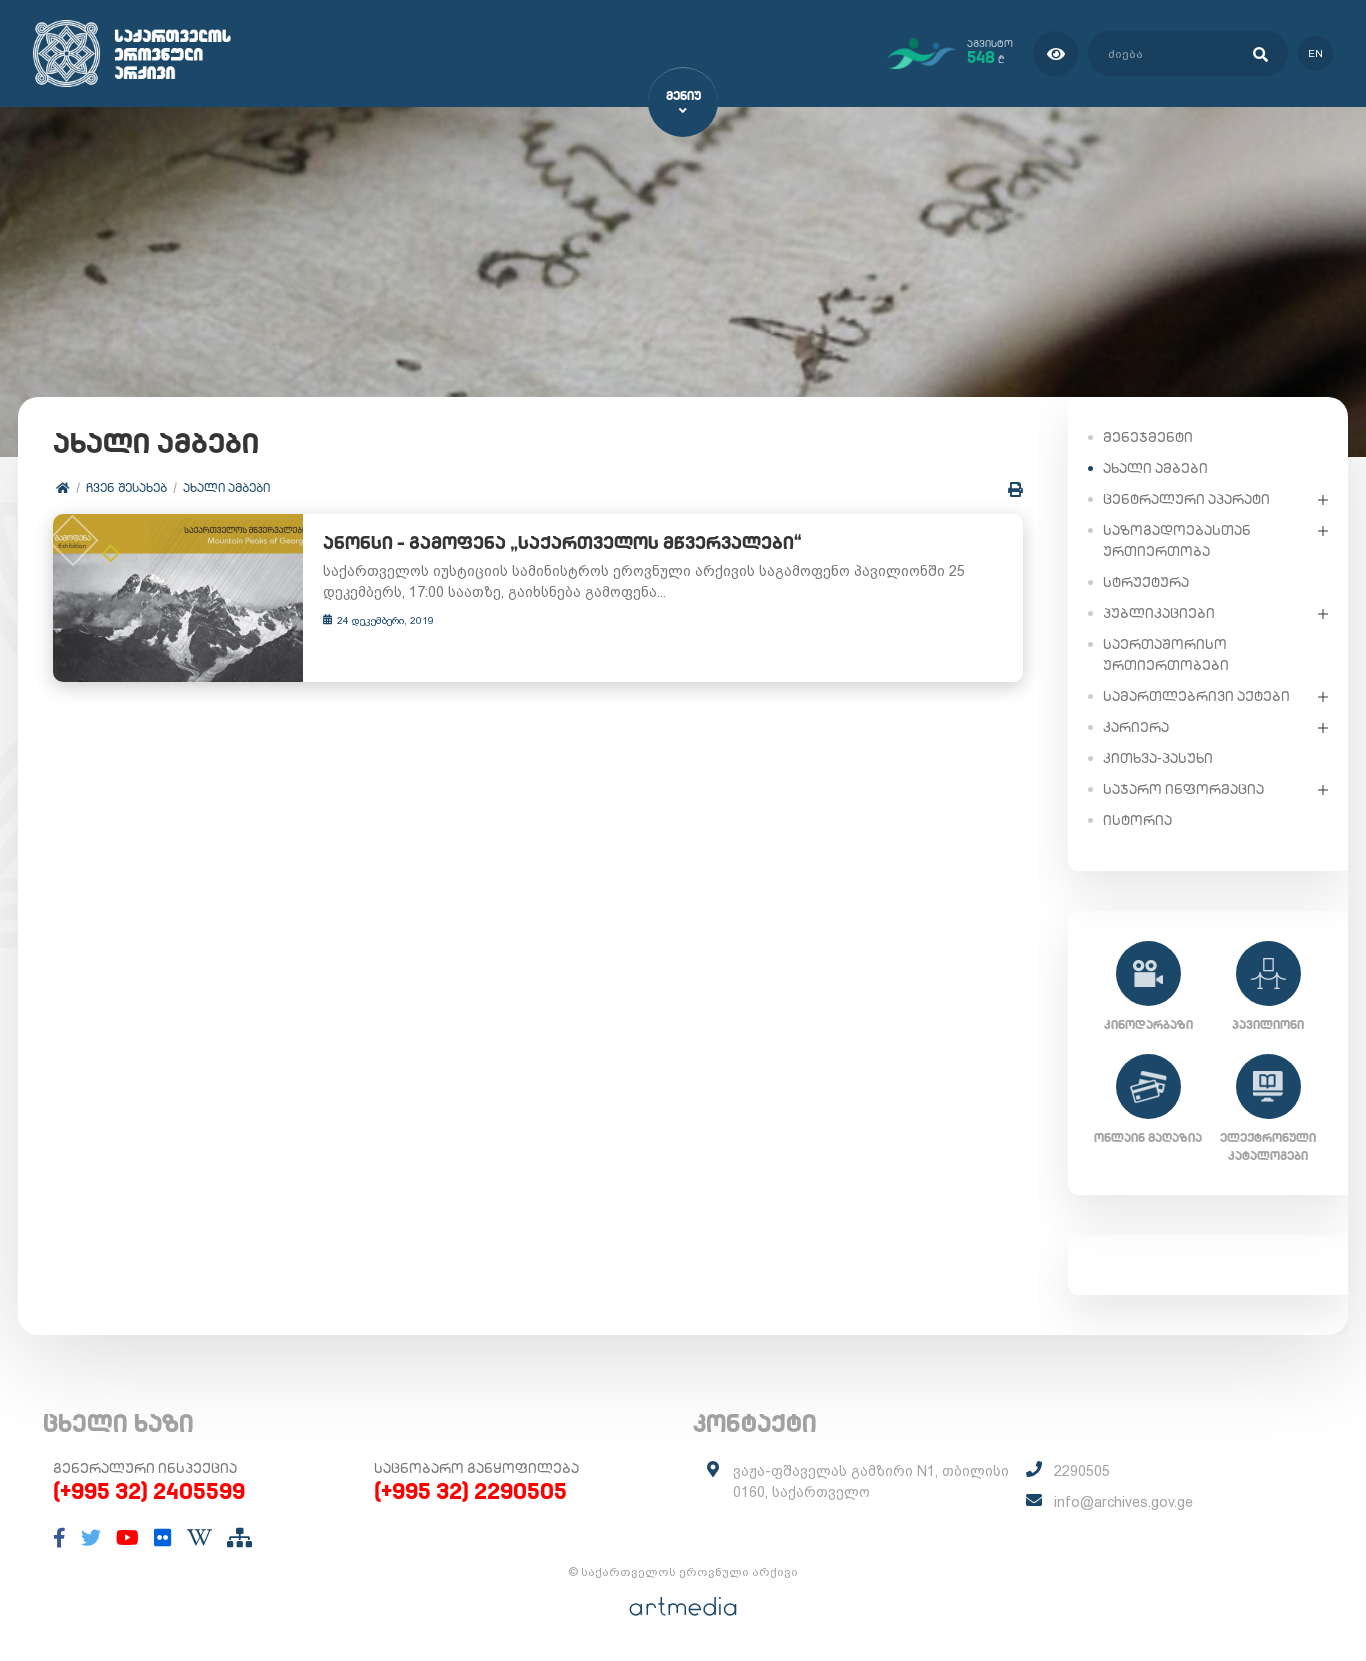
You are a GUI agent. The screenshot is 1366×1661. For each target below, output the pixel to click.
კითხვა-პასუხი (1158, 758)
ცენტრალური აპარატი (1186, 499)
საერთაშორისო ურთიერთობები (1166, 654)
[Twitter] (91, 1538)
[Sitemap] (239, 1538)
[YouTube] (127, 1538)
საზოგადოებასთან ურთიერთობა (1177, 540)
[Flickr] (163, 1538)
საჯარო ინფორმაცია (1183, 789)
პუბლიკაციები (1159, 613)
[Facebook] (59, 1538)
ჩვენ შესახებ (126, 487)
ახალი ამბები (226, 487)
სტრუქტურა (1146, 582)
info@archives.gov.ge (1123, 1502)
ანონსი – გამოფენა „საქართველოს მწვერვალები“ (562, 542)
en (1315, 53)
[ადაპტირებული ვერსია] (1055, 53)
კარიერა (1136, 727)
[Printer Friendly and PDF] (1015, 489)
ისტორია (1137, 820)
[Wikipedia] (199, 1538)
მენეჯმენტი (1148, 437)
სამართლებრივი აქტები (1196, 696)
